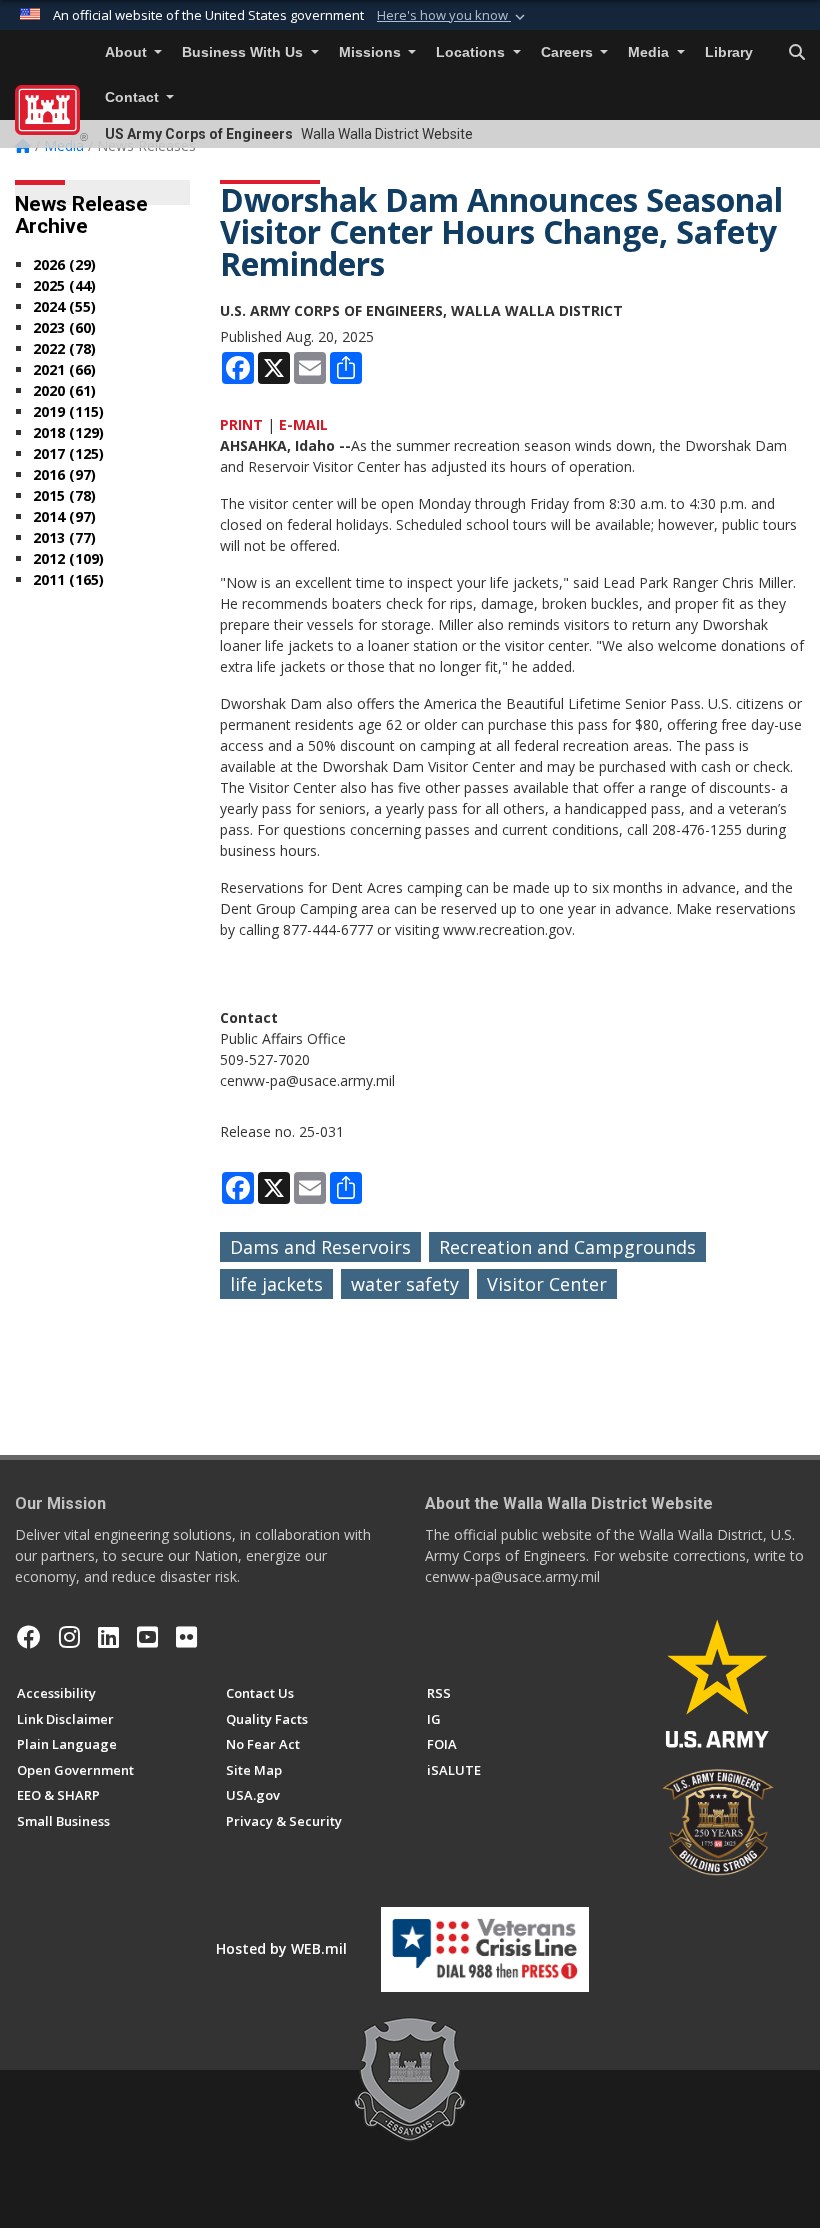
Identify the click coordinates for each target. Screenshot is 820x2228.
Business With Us (244, 52)
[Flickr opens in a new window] (186, 1637)
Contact (134, 97)
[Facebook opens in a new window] (29, 1637)
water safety (405, 1284)
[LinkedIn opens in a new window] (108, 1637)
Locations (472, 52)
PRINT (241, 424)
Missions (372, 52)
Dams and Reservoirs (320, 1247)
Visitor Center (547, 1284)
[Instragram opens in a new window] (69, 1637)
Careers (569, 52)
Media (650, 52)
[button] (453, 16)
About (128, 52)
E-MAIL (303, 424)
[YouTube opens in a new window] (147, 1637)
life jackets (276, 1284)
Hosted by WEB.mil (281, 1948)
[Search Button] (797, 53)
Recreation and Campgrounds (567, 1247)
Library (729, 52)
